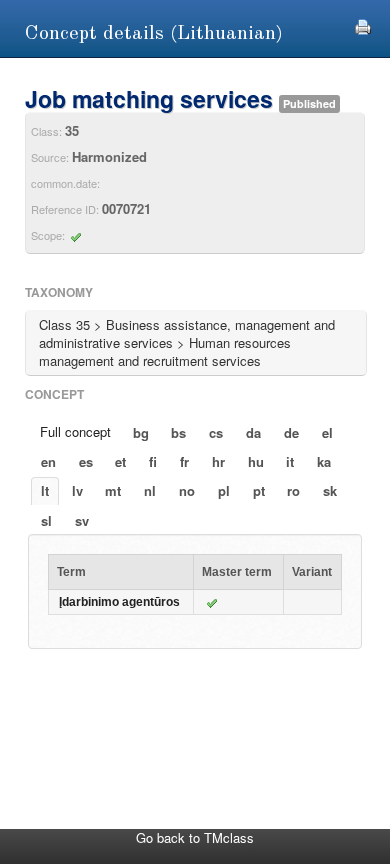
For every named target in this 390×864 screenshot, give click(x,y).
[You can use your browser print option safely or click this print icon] (363, 24)
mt (113, 490)
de (291, 432)
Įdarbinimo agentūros (119, 602)
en (48, 461)
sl (46, 520)
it (290, 461)
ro (293, 490)
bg (141, 432)
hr (218, 461)
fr (184, 461)
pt (259, 490)
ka (324, 461)
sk (330, 490)
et (120, 461)
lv (77, 490)
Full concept (75, 431)
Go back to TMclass (195, 837)
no (187, 490)
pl (224, 490)
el (327, 432)
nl (150, 490)
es (86, 461)
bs (178, 432)
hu (256, 461)
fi (153, 461)
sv (82, 520)
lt (45, 490)
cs (216, 432)
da (253, 432)
